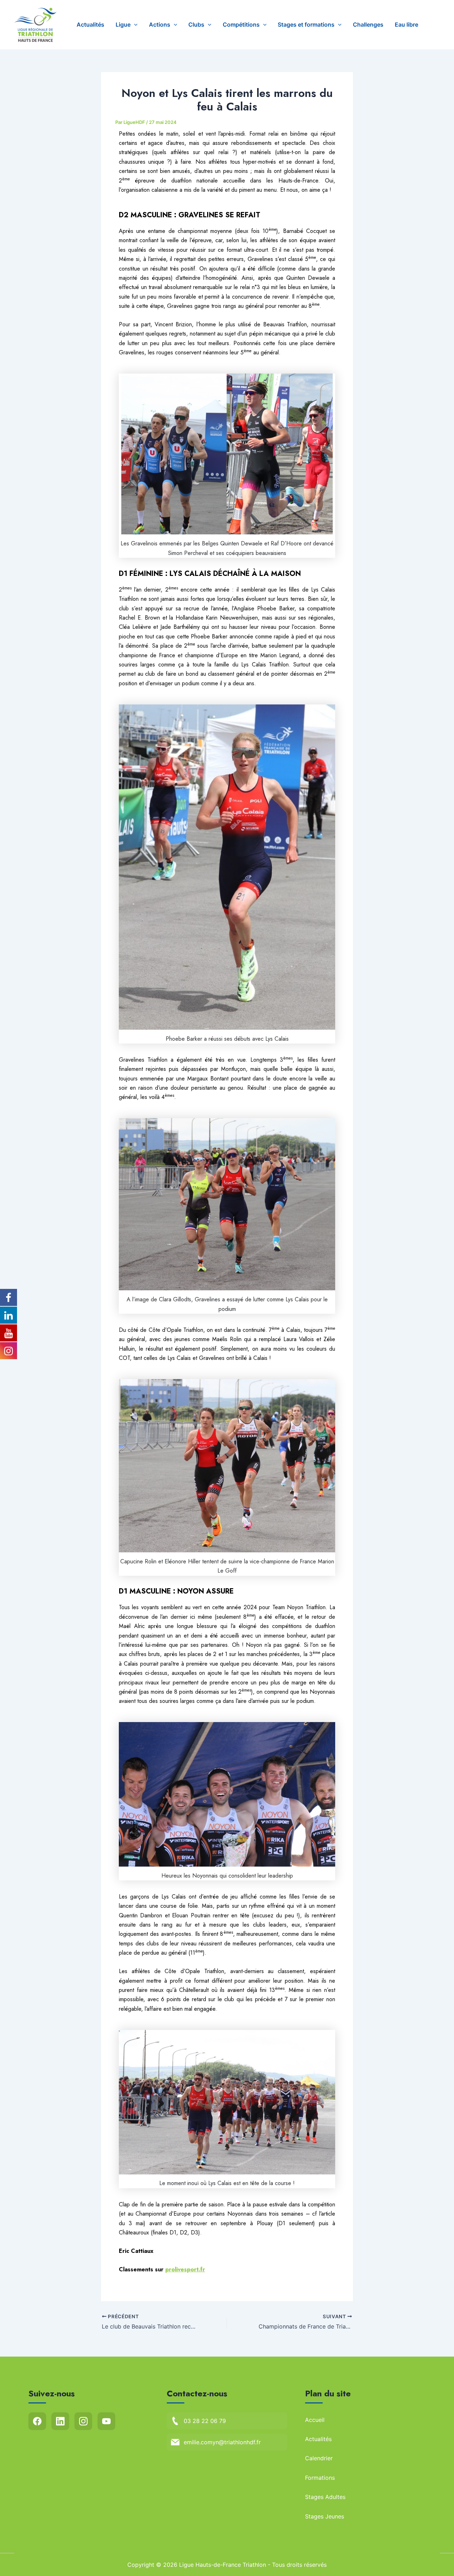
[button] (134, 25)
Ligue (123, 24)
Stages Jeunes (325, 2516)
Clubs (196, 24)
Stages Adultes (325, 2497)
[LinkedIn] (60, 2421)
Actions (160, 24)
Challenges (368, 24)
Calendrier (319, 2458)
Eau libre (406, 24)
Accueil (315, 2420)
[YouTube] (106, 2421)
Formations (320, 2478)
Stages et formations (306, 24)
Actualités (90, 24)
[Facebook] (37, 2421)
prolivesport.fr (185, 2269)
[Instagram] (83, 2421)
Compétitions (241, 24)
